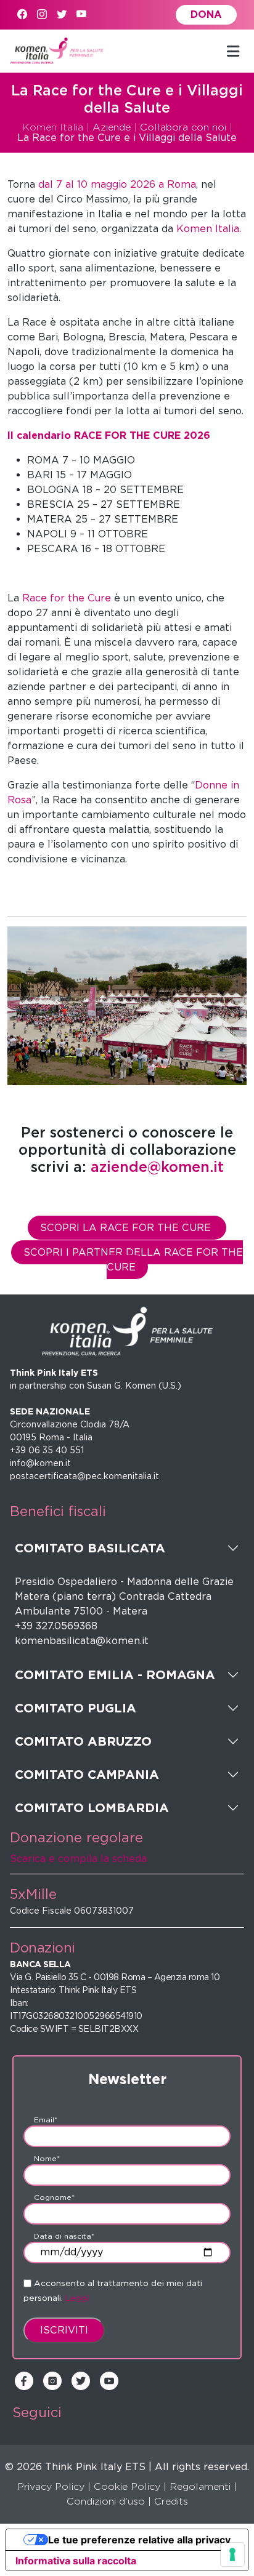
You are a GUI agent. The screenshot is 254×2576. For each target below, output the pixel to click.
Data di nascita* (64, 2236)
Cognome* (54, 2197)
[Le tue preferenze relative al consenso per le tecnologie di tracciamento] (232, 2554)
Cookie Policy (127, 2486)
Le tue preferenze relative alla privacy (139, 2540)
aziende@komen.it (157, 1167)
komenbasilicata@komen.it (82, 1641)
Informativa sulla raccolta (76, 2561)
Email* (46, 2120)
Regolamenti (200, 2486)
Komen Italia (53, 127)
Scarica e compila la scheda (78, 1859)
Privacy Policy (51, 2486)
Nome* (47, 2158)
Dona (206, 14)
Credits (171, 2501)
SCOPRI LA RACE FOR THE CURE (127, 1228)
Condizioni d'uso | (109, 2501)
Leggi (77, 2298)
